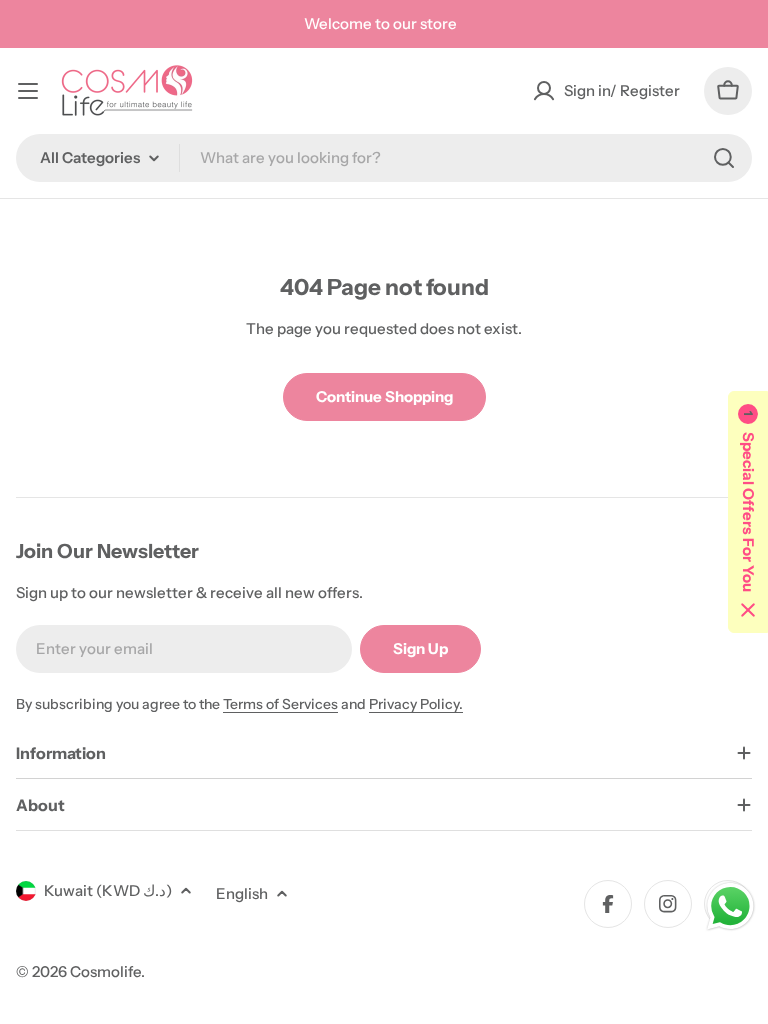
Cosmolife (105, 971)
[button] (748, 512)
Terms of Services (280, 704)
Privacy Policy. (416, 704)
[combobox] (384, 158)
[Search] (724, 158)
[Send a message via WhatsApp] (730, 906)
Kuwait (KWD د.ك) (108, 890)
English (242, 893)
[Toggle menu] (28, 91)
